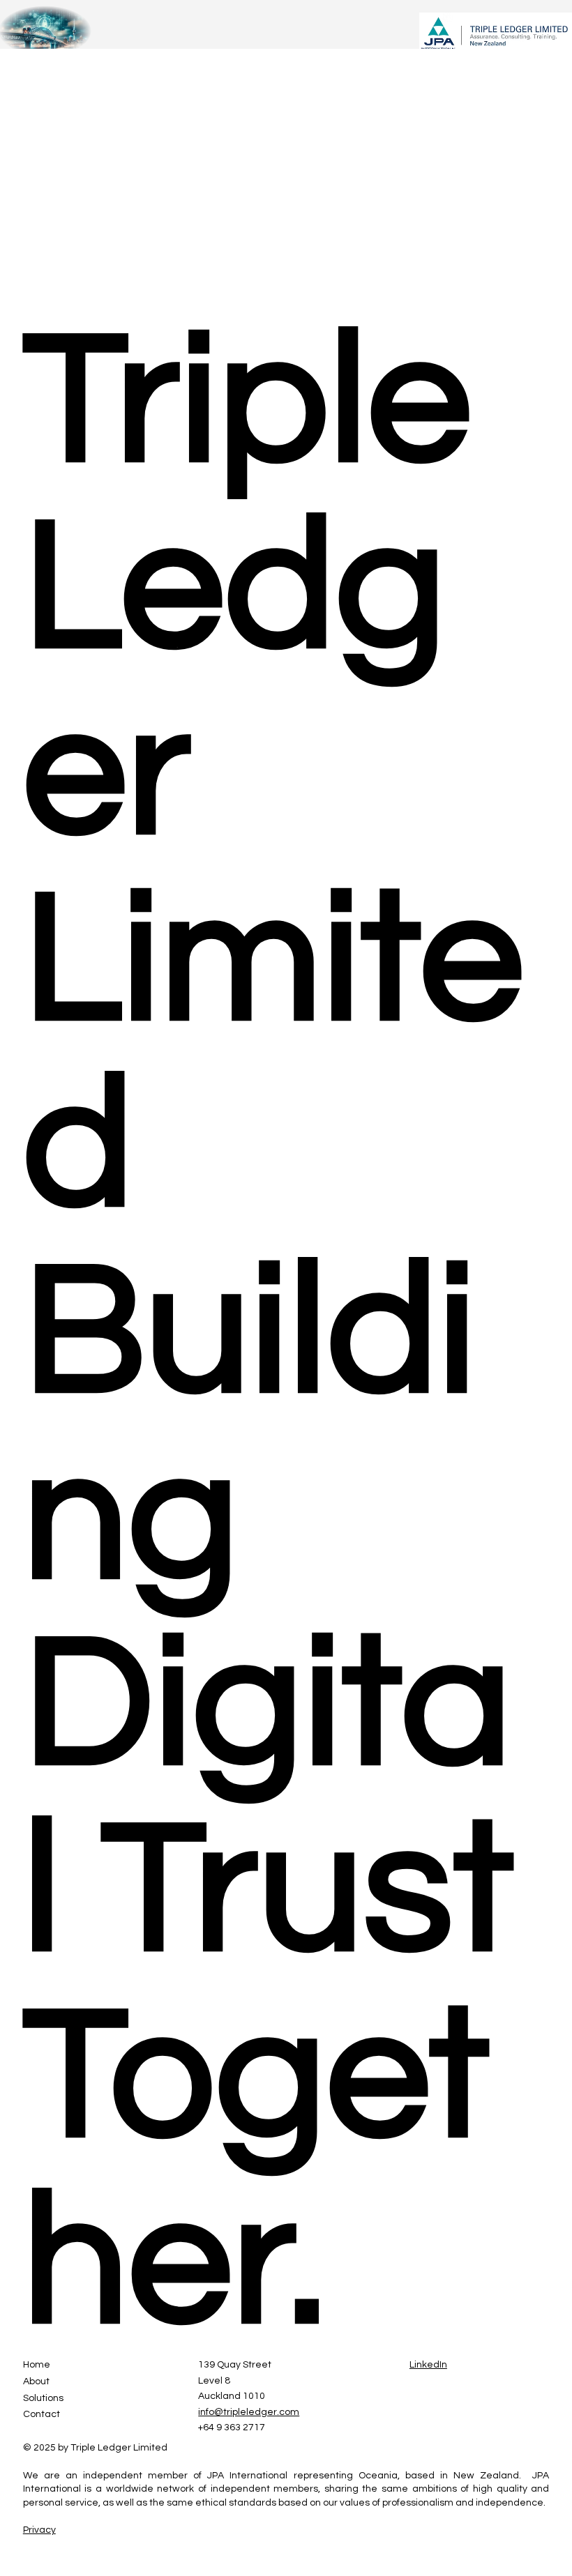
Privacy (39, 2530)
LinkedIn (428, 2365)
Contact (42, 2414)
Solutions (43, 2398)
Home (37, 2365)
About (36, 2381)
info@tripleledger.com (249, 2412)
